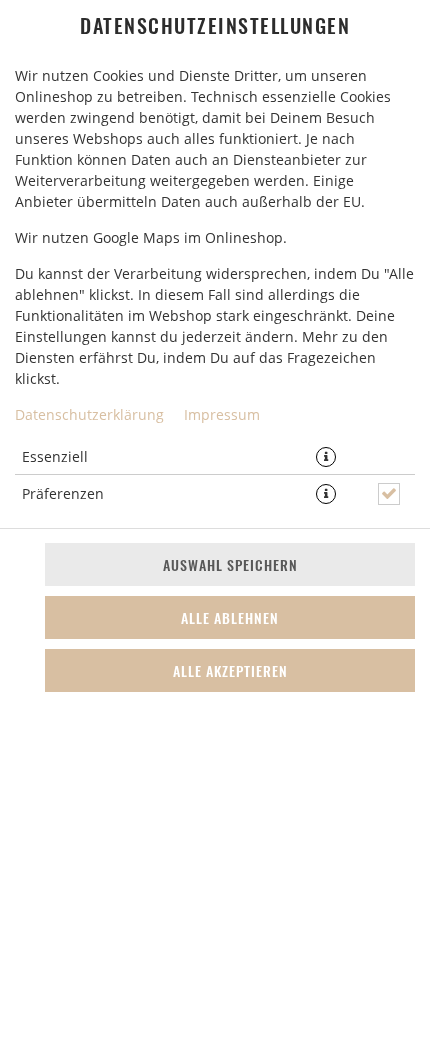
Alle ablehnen (230, 617)
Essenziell (55, 456)
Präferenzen (63, 493)
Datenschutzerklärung (89, 414)
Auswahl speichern (230, 564)
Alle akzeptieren (230, 670)
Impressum (222, 414)
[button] (326, 457)
